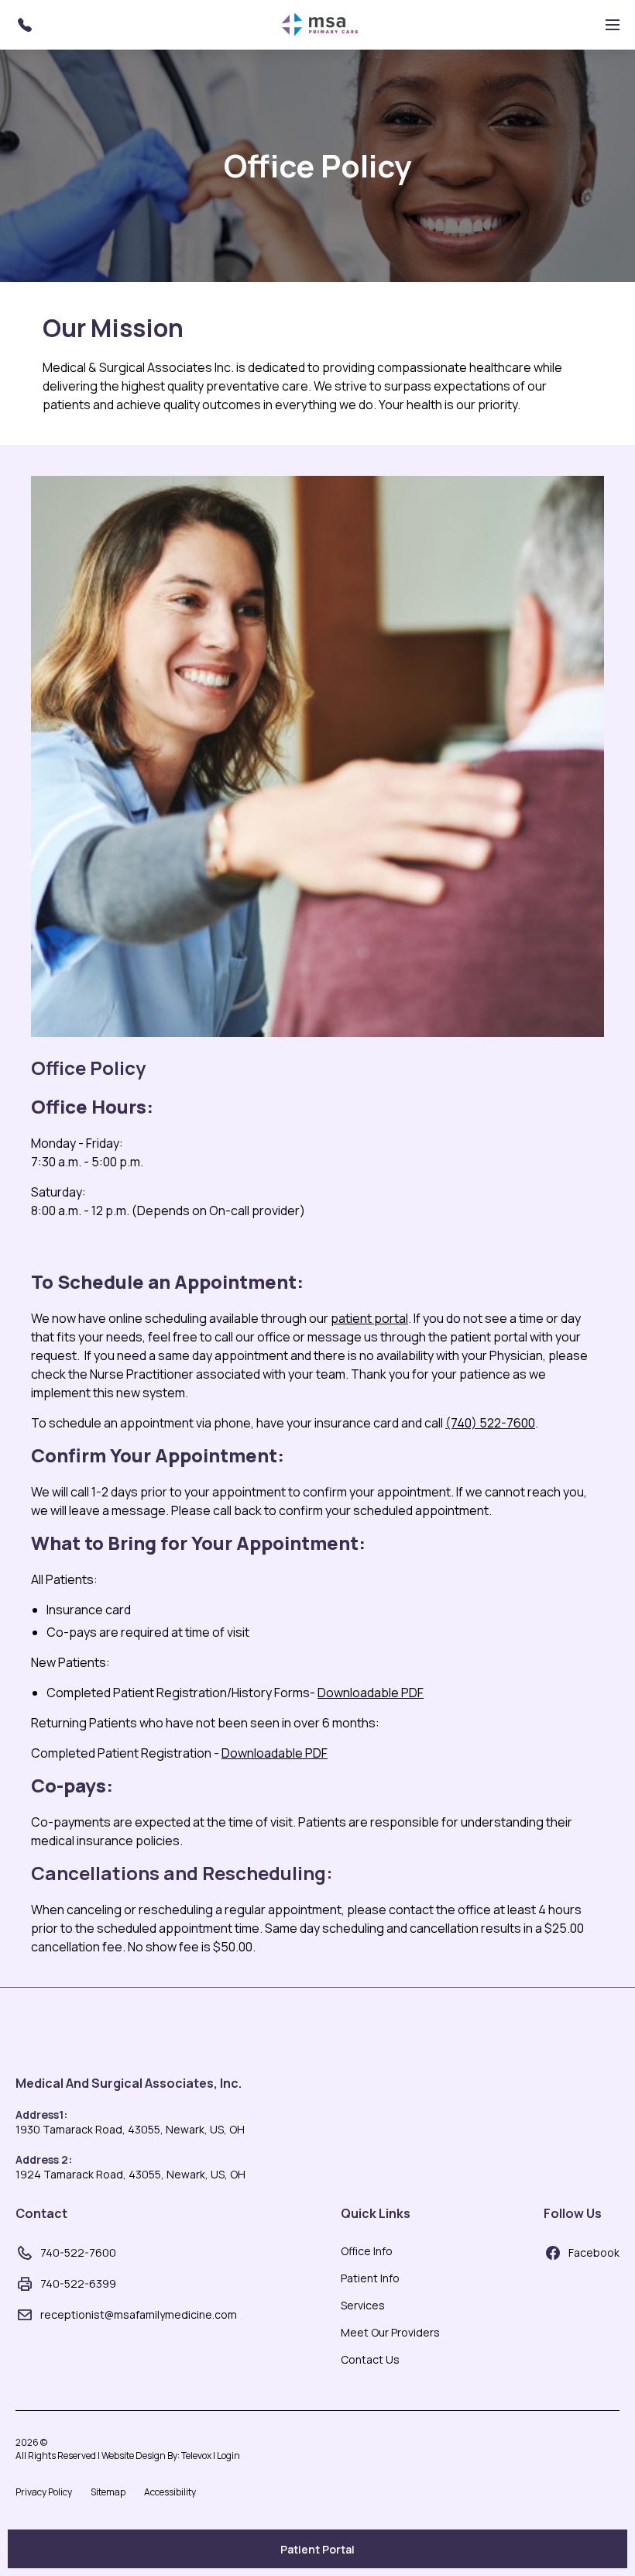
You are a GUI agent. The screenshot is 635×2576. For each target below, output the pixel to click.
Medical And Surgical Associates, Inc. (129, 2083)
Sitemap (108, 2492)
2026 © (128, 2449)
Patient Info (370, 2278)
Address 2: (44, 2159)
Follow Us (573, 2213)
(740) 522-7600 (490, 1423)
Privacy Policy (44, 2492)
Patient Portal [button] (317, 2549)
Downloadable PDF (371, 1693)
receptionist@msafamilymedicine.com (139, 2314)
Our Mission (113, 328)
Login (228, 2455)
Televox (197, 2455)
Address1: (41, 2115)
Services (363, 2305)
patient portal (369, 1318)
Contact (41, 2213)
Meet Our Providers (390, 2332)
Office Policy (317, 166)
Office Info (367, 2251)
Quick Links (376, 2213)
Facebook (594, 2252)
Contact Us (370, 2359)
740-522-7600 (78, 2252)
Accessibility (170, 2492)
